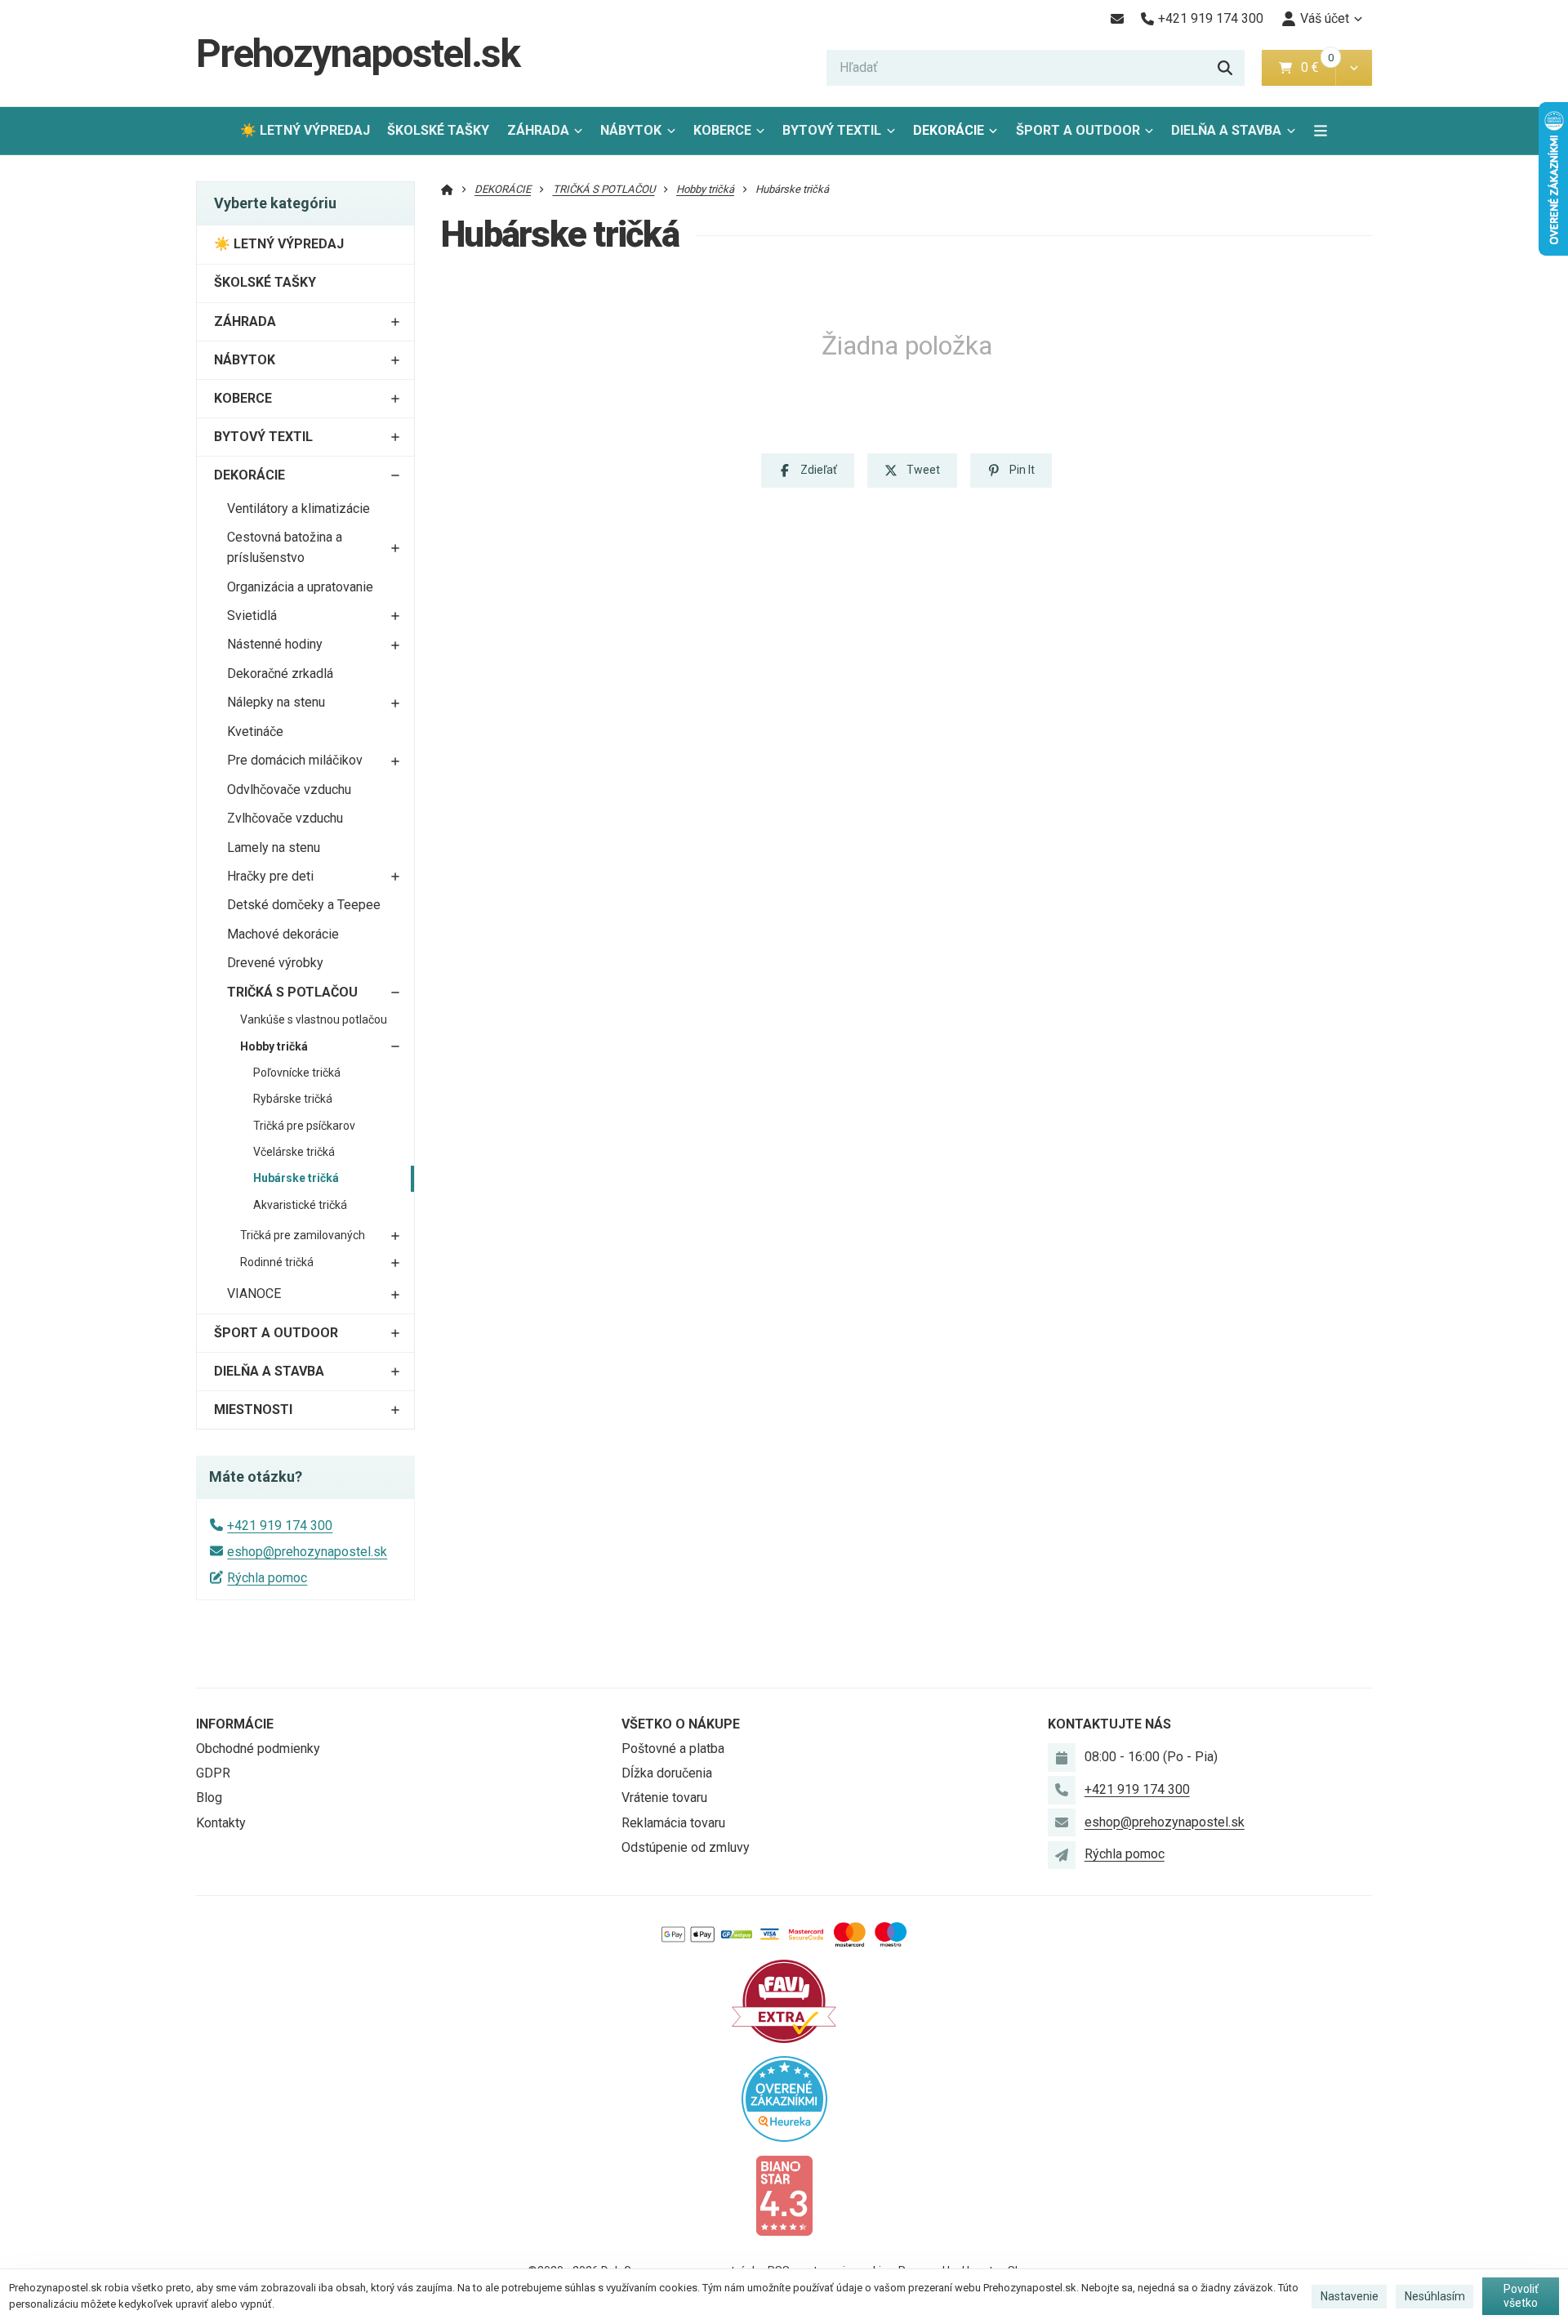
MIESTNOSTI (253, 1410)
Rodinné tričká (277, 1262)
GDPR (213, 1773)
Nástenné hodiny (275, 644)
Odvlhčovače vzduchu (289, 790)
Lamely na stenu (274, 848)
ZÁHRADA (538, 130)
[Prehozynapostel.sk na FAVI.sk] (784, 2000)
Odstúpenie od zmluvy (686, 1847)
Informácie (235, 1724)
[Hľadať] (1225, 68)
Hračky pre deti (270, 876)
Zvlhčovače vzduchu (285, 818)
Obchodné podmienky (258, 1749)
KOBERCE (722, 130)
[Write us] (1062, 1855)
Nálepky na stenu (276, 702)
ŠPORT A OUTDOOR (1078, 130)
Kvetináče (255, 732)
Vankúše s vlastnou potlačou (314, 1019)
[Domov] (447, 189)
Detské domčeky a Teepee (304, 905)
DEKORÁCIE (949, 130)
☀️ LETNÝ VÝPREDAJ (305, 130)
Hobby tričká (274, 1046)
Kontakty (221, 1823)
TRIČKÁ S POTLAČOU (292, 992)
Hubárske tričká (296, 1178)
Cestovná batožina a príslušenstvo (285, 547)
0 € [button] (1316, 67)
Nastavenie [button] (1350, 2296)
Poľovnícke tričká (297, 1073)
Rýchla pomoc (267, 1578)
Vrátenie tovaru (664, 1798)
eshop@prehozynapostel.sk (307, 1552)
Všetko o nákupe (681, 1724)
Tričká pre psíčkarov (304, 1126)
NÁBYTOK (631, 130)
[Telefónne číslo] (1062, 1790)
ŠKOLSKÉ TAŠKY (438, 130)
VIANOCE (254, 1294)
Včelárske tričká (294, 1152)
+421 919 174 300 (280, 1526)
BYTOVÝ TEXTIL (832, 130)
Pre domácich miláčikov (295, 760)
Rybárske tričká (293, 1099)
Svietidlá (252, 616)
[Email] (1117, 19)
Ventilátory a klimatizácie (298, 509)
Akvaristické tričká (300, 1205)
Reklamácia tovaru (673, 1823)
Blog (209, 1798)
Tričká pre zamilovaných (303, 1235)
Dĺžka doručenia (667, 1773)
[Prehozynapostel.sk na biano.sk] (784, 2195)
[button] (1354, 68)
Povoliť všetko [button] (1521, 2296)
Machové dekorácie (283, 934)
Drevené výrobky (275, 963)
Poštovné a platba (673, 1749)
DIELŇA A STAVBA (1226, 130)
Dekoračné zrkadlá (280, 674)
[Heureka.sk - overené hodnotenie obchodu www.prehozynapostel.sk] (784, 2097)
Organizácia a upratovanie (300, 587)
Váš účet (1325, 18)
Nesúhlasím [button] (1435, 2296)
